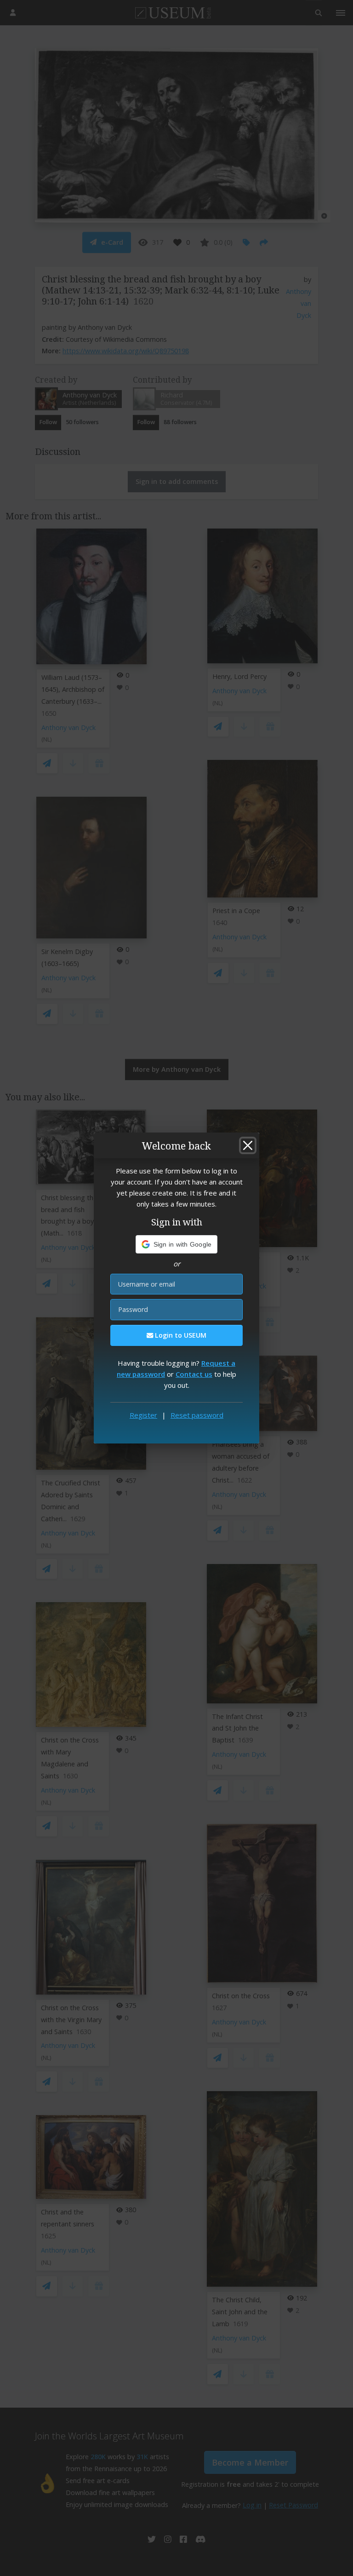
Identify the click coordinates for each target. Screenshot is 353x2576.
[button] (177, 1244)
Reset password (197, 1415)
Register (143, 1415)
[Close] (248, 1145)
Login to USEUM (180, 1335)
